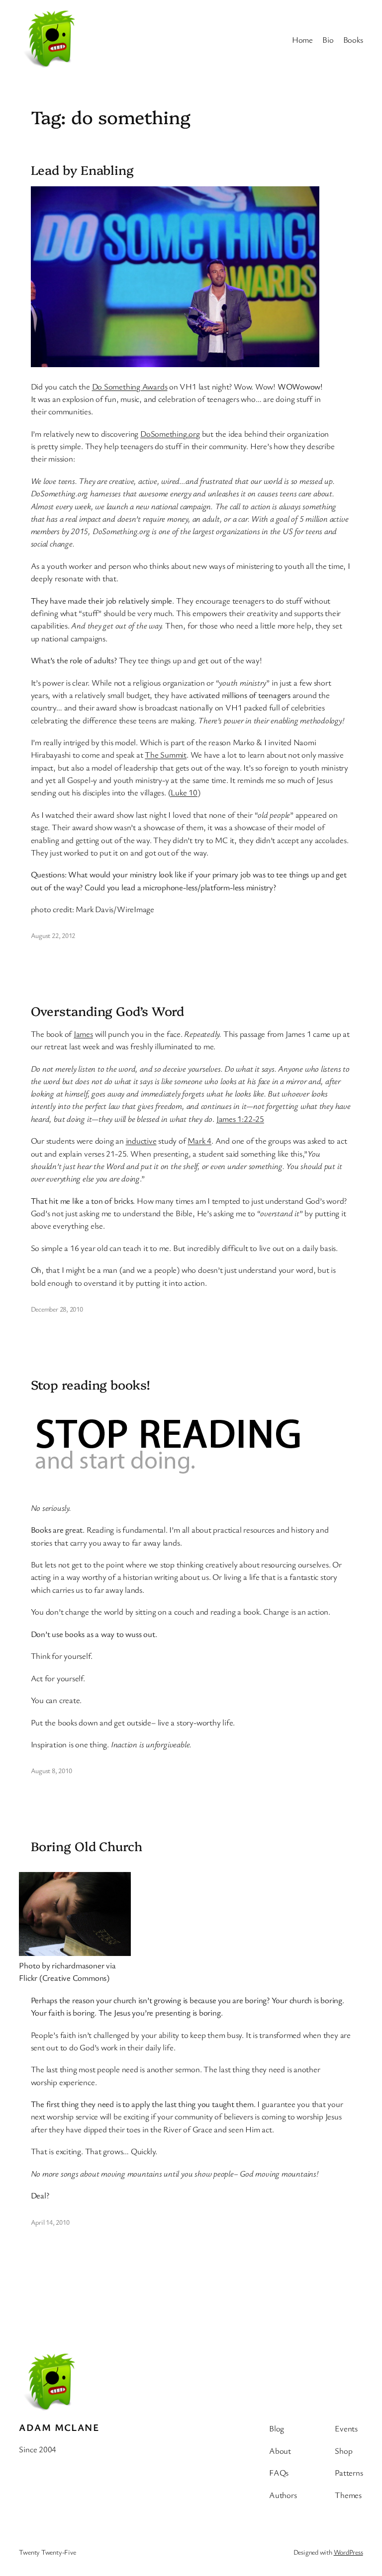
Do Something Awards (130, 386)
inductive (141, 1140)
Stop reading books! (90, 1384)
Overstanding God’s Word (108, 1011)
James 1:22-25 (240, 1119)
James (83, 1034)
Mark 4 (199, 1140)
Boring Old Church (87, 1846)
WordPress (348, 2552)
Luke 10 (184, 792)
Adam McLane (59, 2427)
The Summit (166, 754)
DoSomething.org (170, 433)
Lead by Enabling (82, 169)
